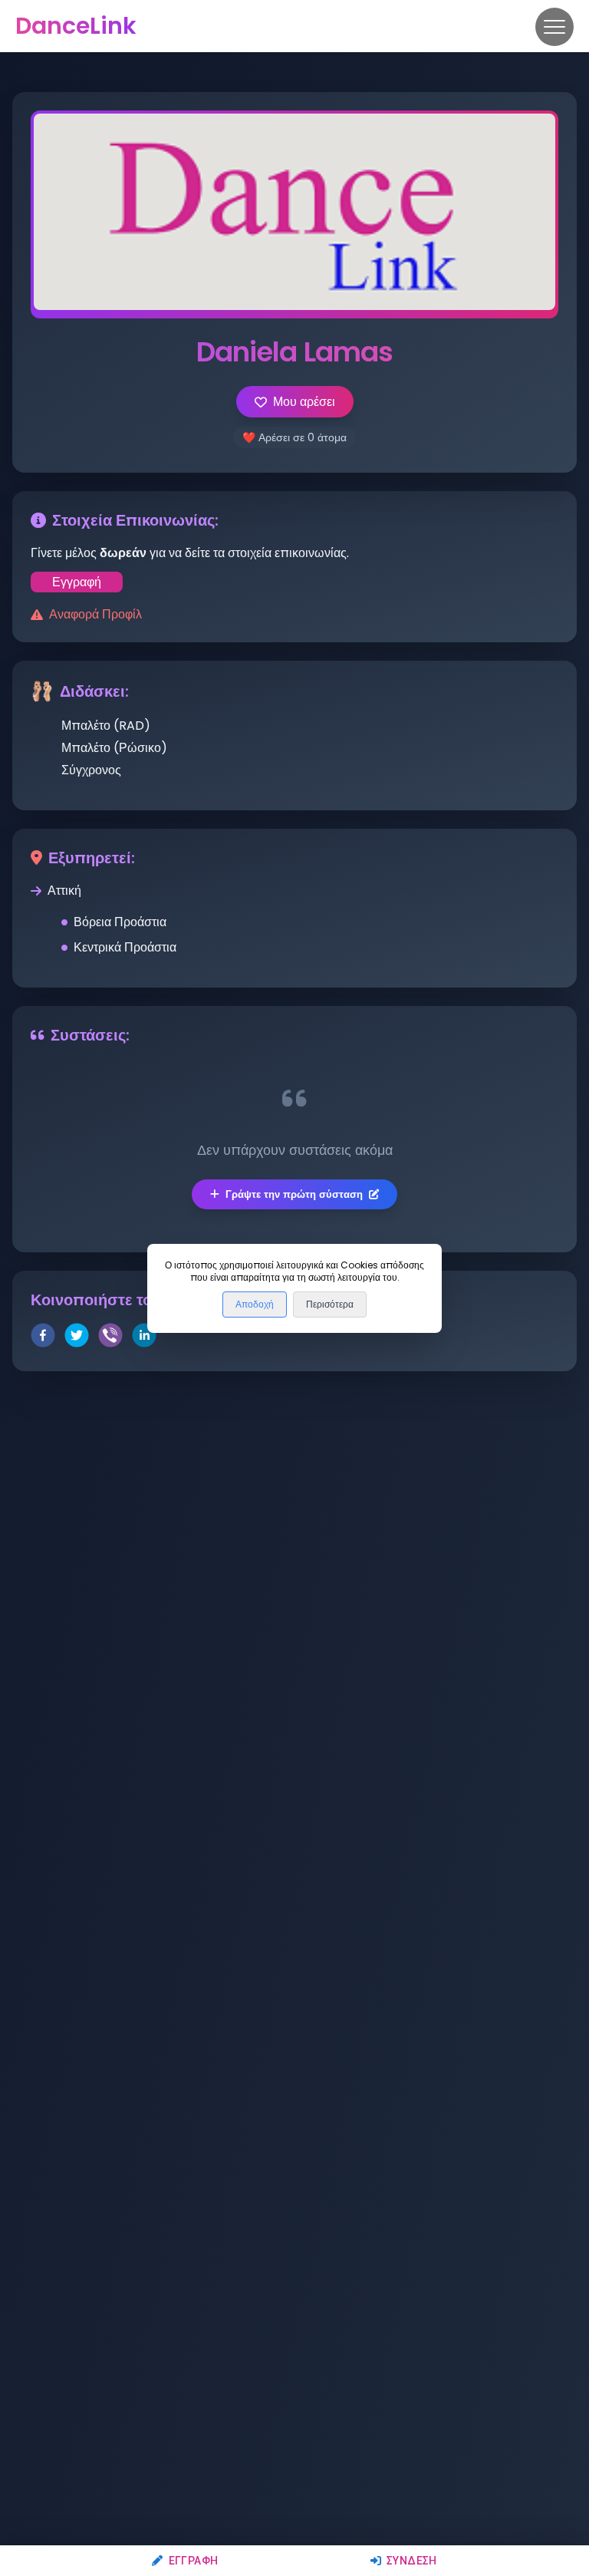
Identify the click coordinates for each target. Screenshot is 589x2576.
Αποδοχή (255, 1304)
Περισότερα (330, 1304)
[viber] (110, 1338)
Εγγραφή (193, 2561)
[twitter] (77, 1338)
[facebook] (43, 1338)
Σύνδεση (412, 2561)
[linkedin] (144, 1338)
